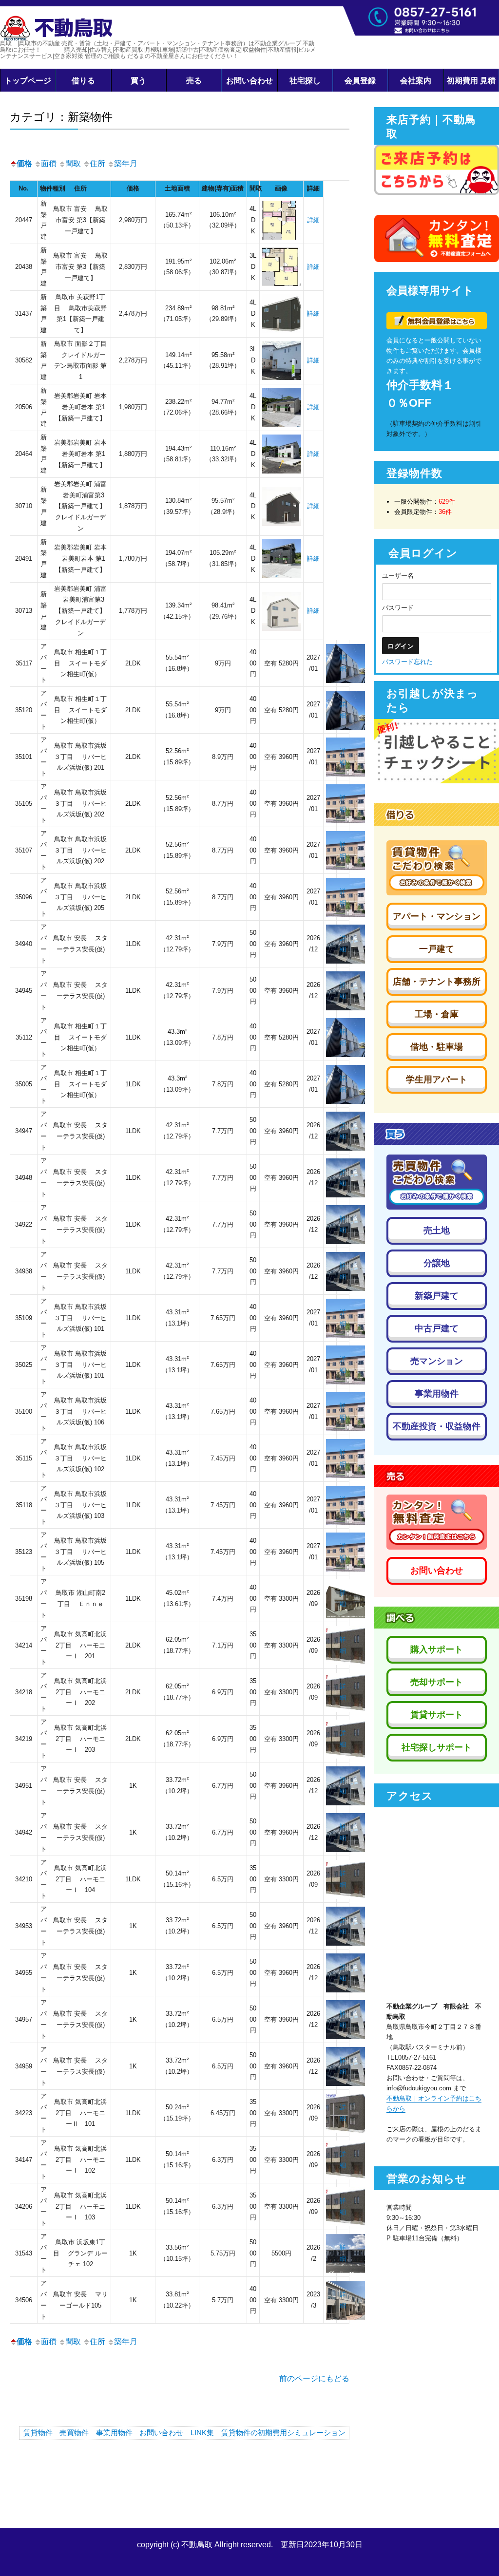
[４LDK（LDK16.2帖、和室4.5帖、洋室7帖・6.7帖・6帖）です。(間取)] (282, 220)
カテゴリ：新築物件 (61, 116)
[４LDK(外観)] (282, 313)
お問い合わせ (249, 80)
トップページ (28, 80)
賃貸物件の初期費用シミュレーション (283, 2433)
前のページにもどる (314, 2378)
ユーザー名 (398, 576)
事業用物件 (114, 2433)
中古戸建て (437, 1328)
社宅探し (305, 80)
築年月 (126, 163)
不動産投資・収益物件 (437, 1426)
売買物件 (74, 2433)
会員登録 (360, 80)
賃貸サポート (437, 1715)
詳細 (313, 220)
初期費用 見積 (471, 80)
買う (138, 80)
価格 (24, 163)
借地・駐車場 (437, 1047)
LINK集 (202, 2433)
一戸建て (437, 949)
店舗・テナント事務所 (437, 982)
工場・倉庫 (437, 1014)
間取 (73, 163)
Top (476, 2553)
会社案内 (416, 80)
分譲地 (437, 1263)
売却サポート (437, 1682)
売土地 (437, 1231)
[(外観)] (282, 360)
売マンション (437, 1361)
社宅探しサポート (437, 1747)
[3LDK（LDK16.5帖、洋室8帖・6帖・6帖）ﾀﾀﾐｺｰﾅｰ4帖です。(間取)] (282, 267)
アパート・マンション (437, 916)
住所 (97, 163)
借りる (83, 80)
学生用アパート (437, 1080)
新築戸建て (437, 1296)
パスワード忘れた (407, 662)
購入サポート (437, 1649)
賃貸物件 (38, 2433)
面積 (49, 163)
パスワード (398, 608)
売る (194, 80)
